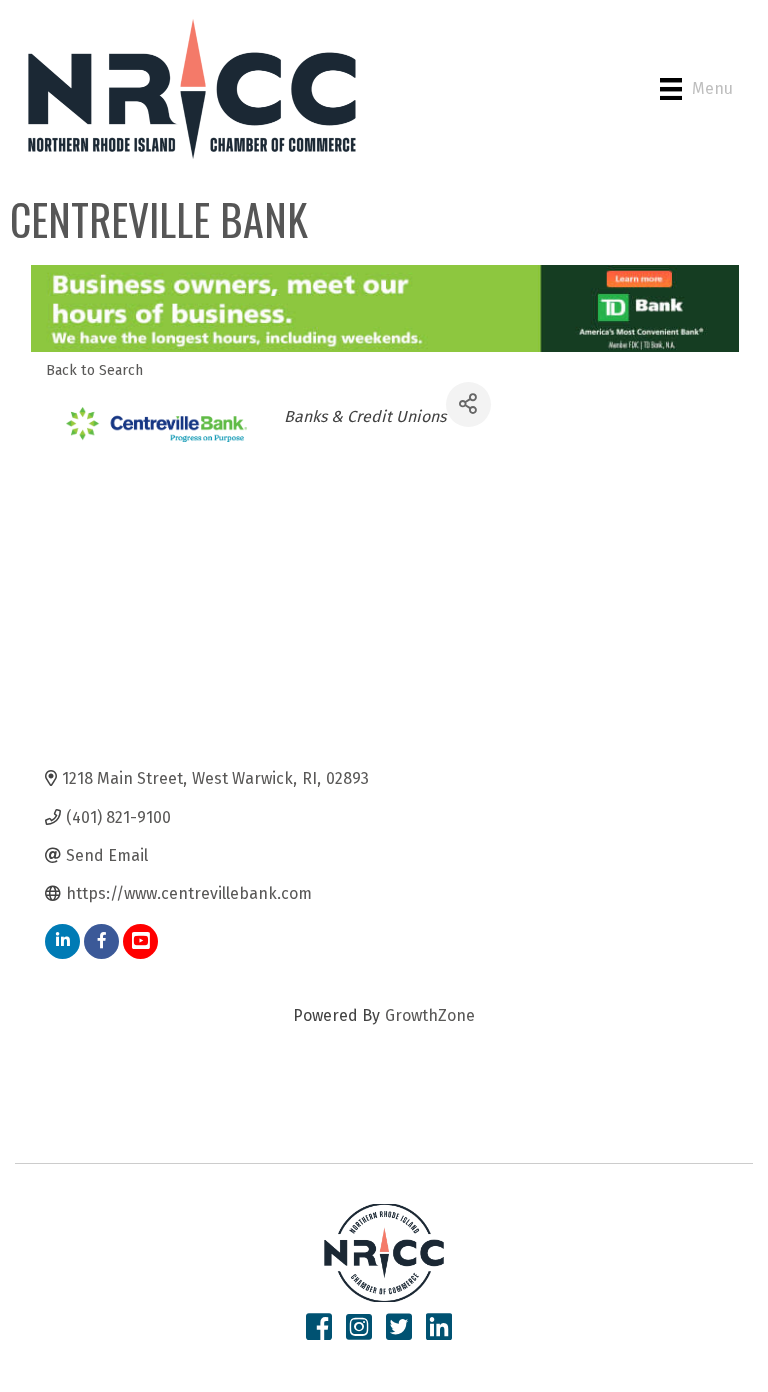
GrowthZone (430, 1015)
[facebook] (101, 941)
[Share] (468, 404)
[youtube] (140, 941)
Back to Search (94, 370)
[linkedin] (62, 941)
